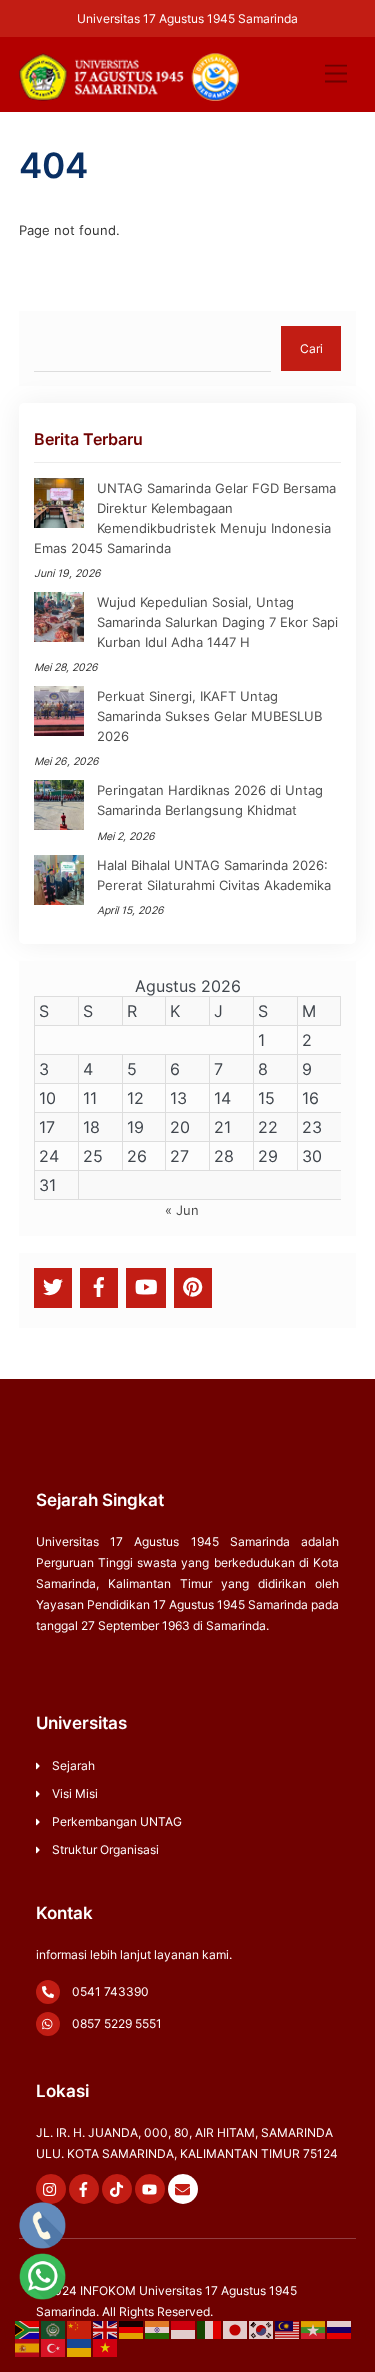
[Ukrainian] (80, 2347)
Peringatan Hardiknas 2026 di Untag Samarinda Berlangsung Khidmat (210, 800)
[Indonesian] (184, 2329)
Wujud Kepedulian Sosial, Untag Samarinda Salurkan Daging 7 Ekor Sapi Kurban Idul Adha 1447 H (217, 622)
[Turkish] (54, 2347)
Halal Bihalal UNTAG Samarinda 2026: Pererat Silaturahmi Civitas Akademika (214, 875)
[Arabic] (54, 2329)
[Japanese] (236, 2329)
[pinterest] (193, 1287)
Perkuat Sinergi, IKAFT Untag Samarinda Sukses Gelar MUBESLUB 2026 (209, 716)
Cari (311, 348)
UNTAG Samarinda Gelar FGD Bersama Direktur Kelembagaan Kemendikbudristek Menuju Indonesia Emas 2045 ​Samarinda (185, 518)
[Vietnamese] (106, 2347)
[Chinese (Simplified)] (80, 2329)
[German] (132, 2329)
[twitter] (53, 1287)
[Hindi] (158, 2329)
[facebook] (99, 1287)
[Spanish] (28, 2347)
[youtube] (146, 1287)
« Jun (182, 1210)
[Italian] (210, 2329)
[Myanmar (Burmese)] (314, 2329)
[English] (106, 2329)
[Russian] (340, 2329)
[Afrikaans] (28, 2329)
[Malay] (288, 2329)
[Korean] (262, 2329)
